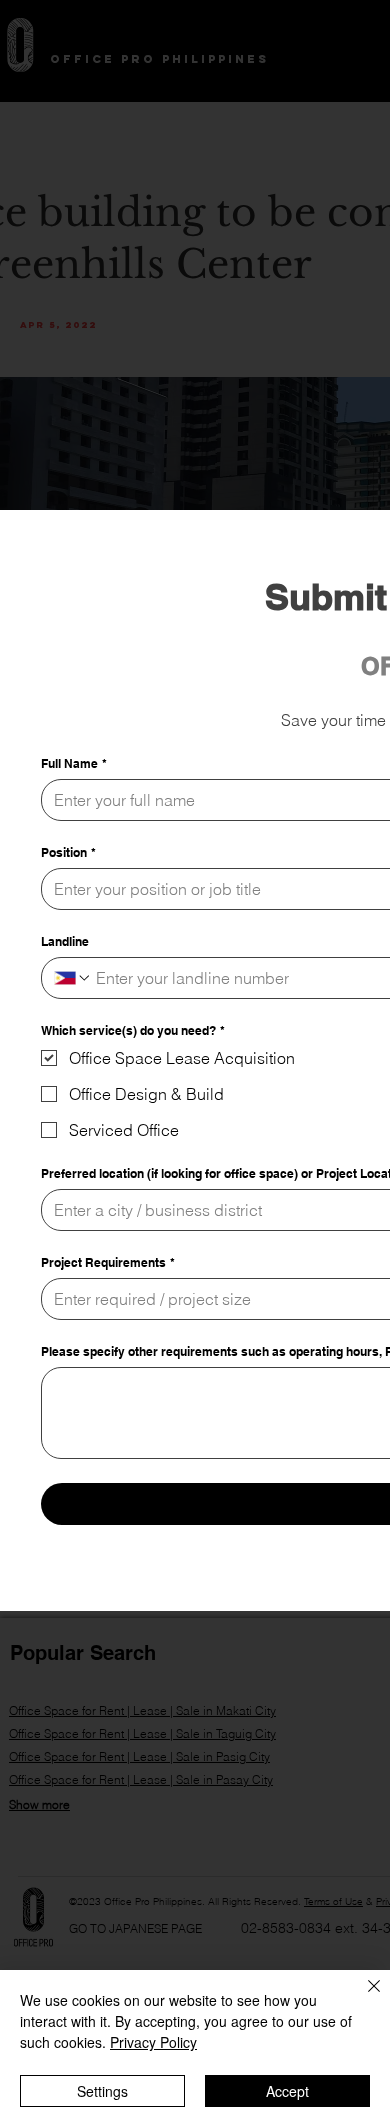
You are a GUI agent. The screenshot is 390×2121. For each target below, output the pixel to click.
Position (68, 852)
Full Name (74, 763)
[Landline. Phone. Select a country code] (73, 978)
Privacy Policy (153, 2042)
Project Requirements (108, 1262)
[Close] (362, 1998)
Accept (287, 2091)
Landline (65, 941)
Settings (102, 2091)
